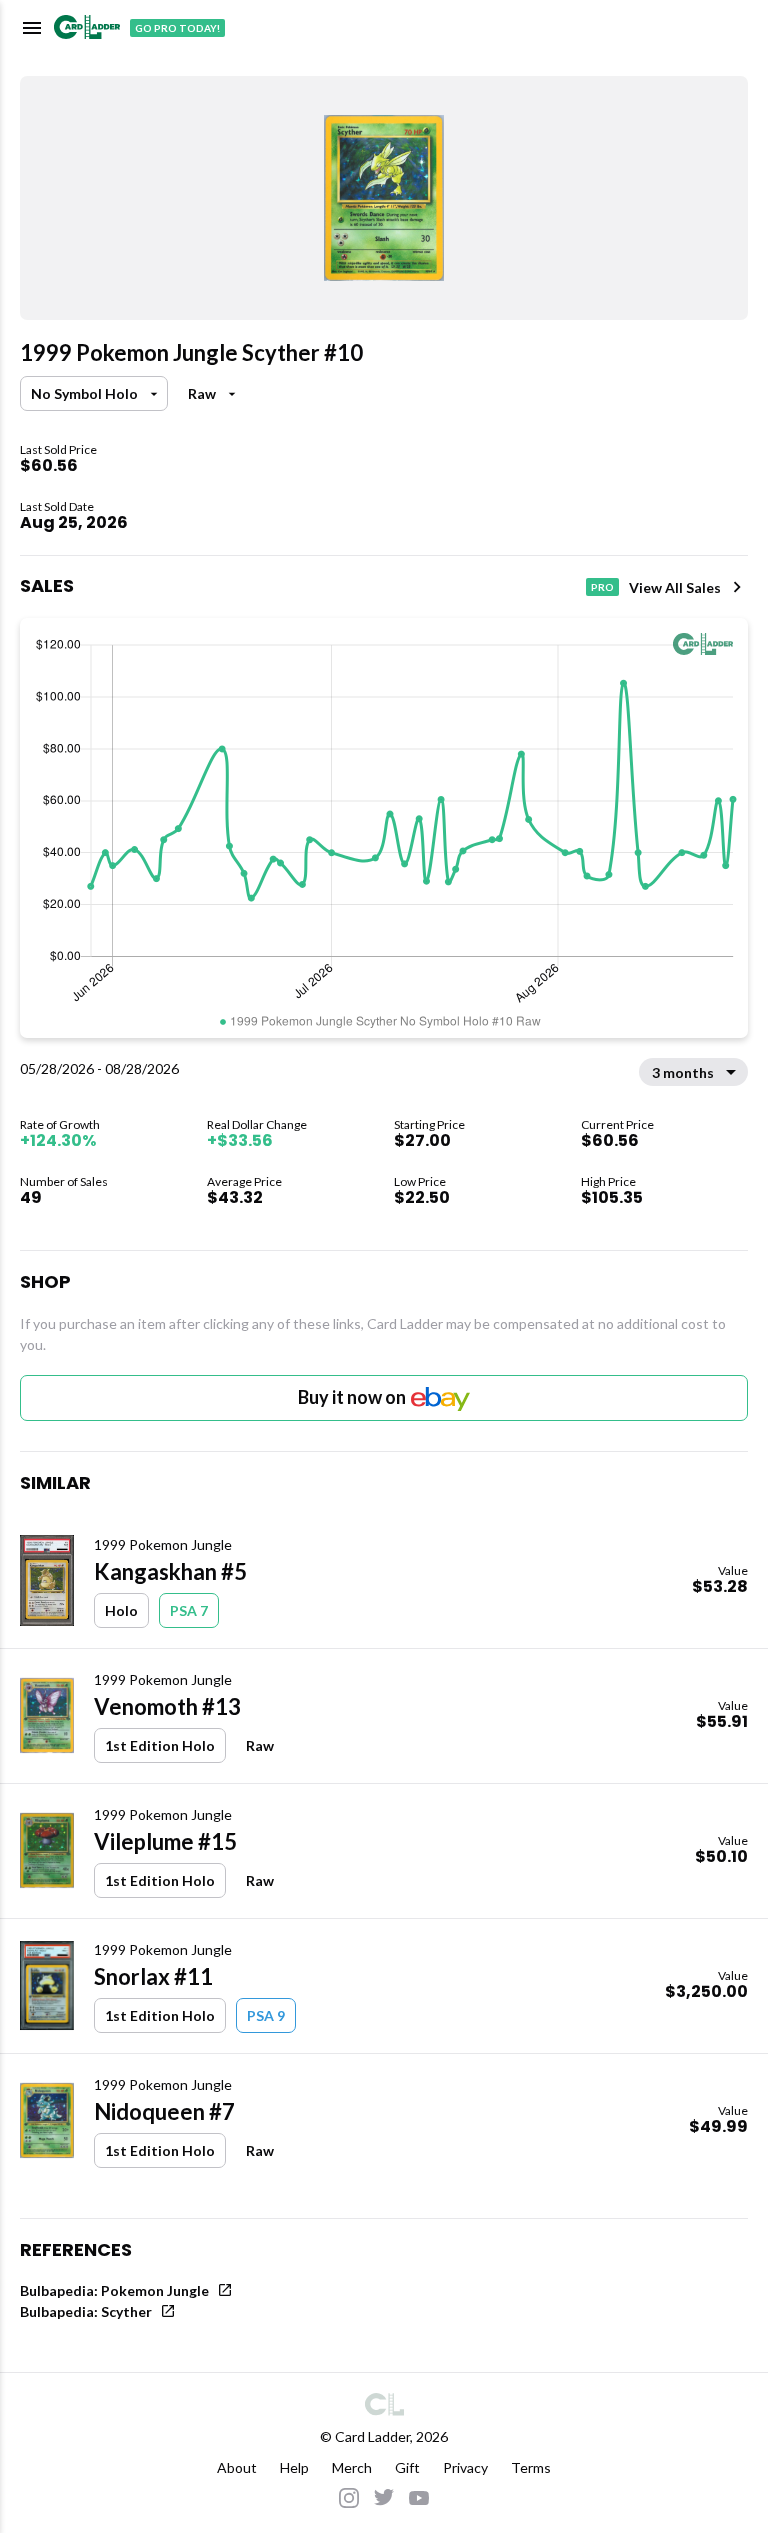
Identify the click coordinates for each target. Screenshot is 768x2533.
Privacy (465, 2467)
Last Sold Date (57, 506)
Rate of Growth (60, 1124)
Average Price (244, 1181)
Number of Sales (64, 1181)
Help (294, 2467)
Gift (407, 2467)
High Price (608, 1181)
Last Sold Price (58, 449)
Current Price (617, 1124)
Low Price (420, 1181)
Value (733, 1570)
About (237, 2467)
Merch (352, 2467)
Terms (531, 2467)
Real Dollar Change (257, 1124)
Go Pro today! (177, 28)
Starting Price (429, 1124)
